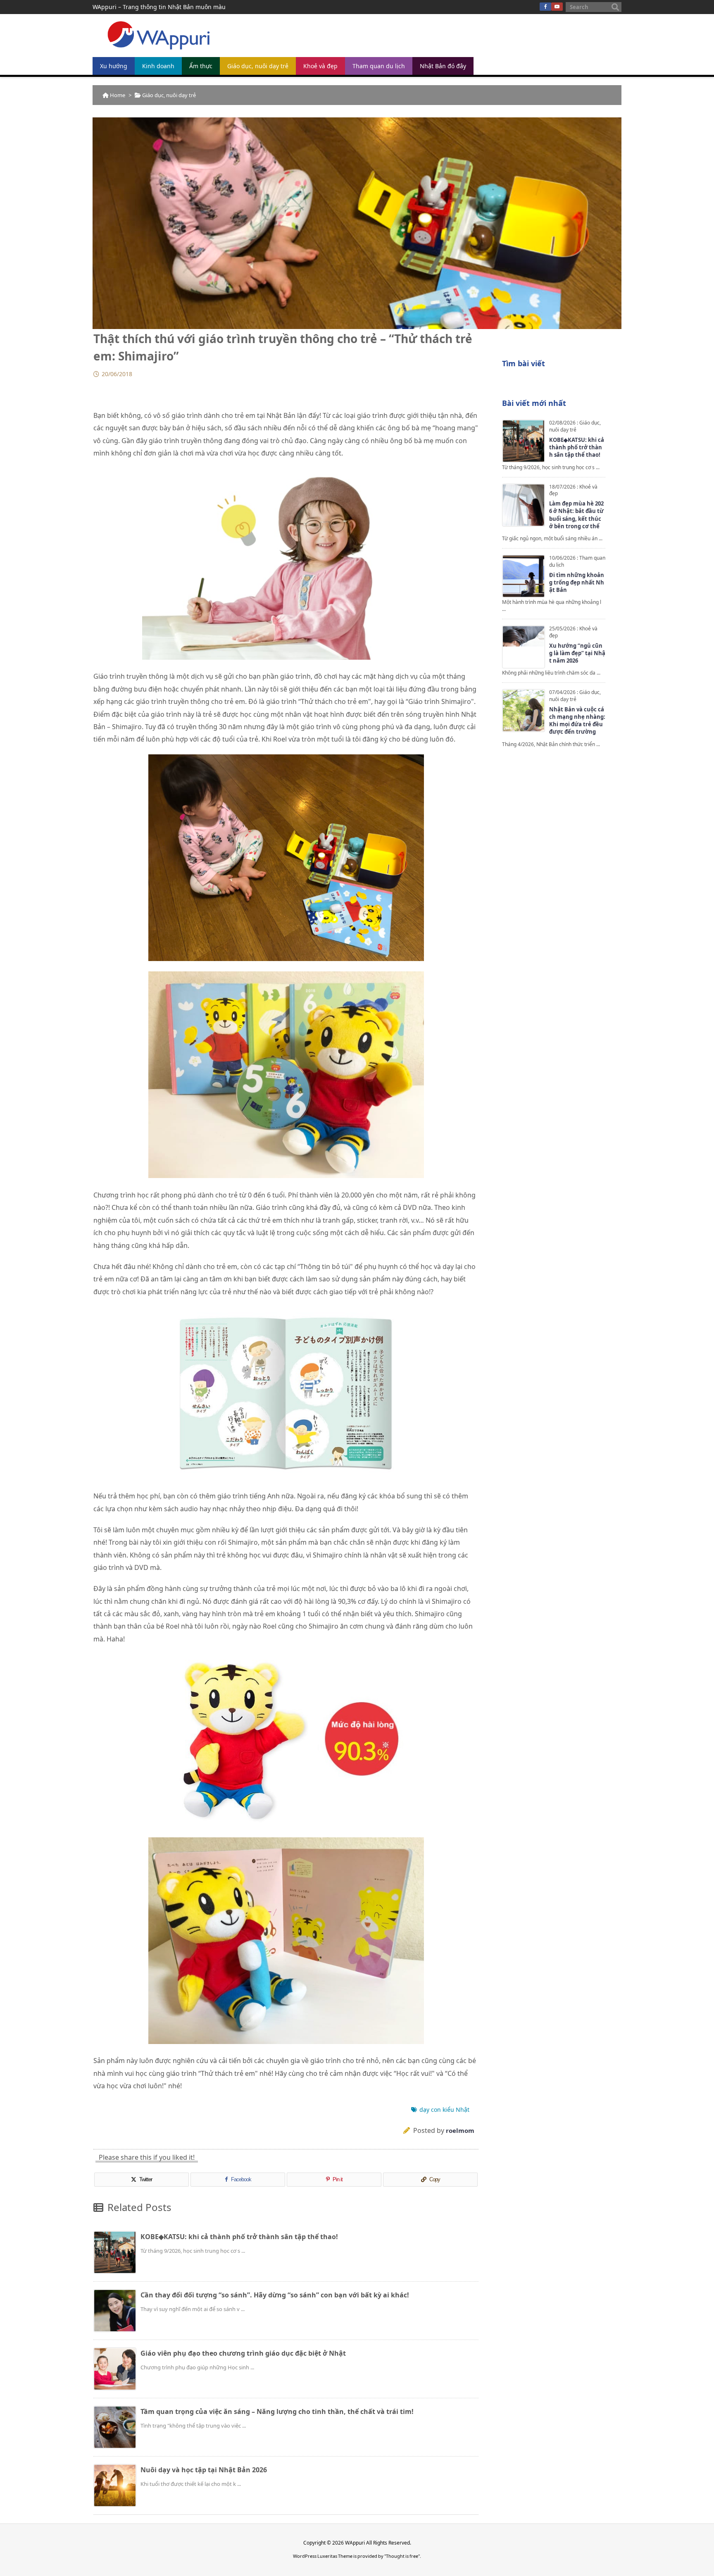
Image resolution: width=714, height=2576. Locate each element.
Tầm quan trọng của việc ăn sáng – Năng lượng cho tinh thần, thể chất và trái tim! (277, 2411)
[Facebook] (545, 7)
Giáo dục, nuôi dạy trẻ (169, 95)
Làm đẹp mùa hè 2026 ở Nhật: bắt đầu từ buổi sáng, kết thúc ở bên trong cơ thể (576, 515)
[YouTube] (557, 7)
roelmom (460, 2130)
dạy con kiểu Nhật (444, 2110)
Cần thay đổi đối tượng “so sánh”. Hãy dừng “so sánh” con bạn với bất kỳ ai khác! (275, 2295)
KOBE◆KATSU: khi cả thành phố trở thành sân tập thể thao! (239, 2237)
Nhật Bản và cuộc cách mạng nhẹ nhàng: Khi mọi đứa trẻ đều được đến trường (577, 721)
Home (118, 95)
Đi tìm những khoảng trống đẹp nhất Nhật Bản (577, 582)
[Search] (615, 7)
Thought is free (402, 2556)
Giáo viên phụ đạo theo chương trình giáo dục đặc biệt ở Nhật (243, 2353)
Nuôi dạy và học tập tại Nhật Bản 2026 (204, 2470)
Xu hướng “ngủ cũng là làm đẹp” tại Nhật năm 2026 (577, 653)
